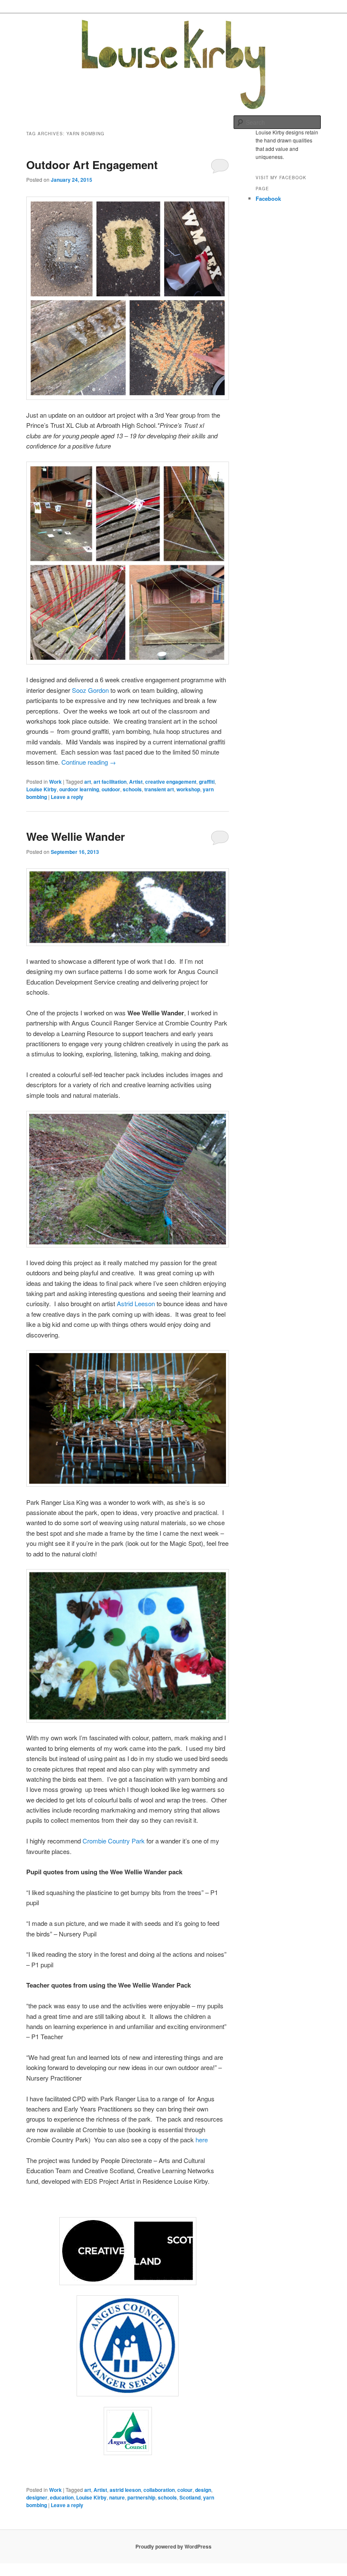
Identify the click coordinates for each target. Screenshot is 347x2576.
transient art (159, 789)
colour (185, 2490)
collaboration (159, 2490)
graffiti (207, 782)
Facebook (268, 198)
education (62, 2497)
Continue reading (89, 762)
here (202, 2140)
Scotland (190, 2497)
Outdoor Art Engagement (92, 165)
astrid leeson (125, 2490)
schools (132, 789)
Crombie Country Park (114, 1841)
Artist (136, 782)
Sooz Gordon (90, 690)
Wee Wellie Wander (76, 836)
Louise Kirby (41, 789)
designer (37, 2497)
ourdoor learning (79, 789)
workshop (188, 789)
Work (55, 782)
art (88, 782)
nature (117, 2497)
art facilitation (110, 782)
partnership (141, 2497)
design (203, 2490)
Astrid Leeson (136, 1303)
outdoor (111, 789)
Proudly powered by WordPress (173, 2546)
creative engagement (171, 782)
